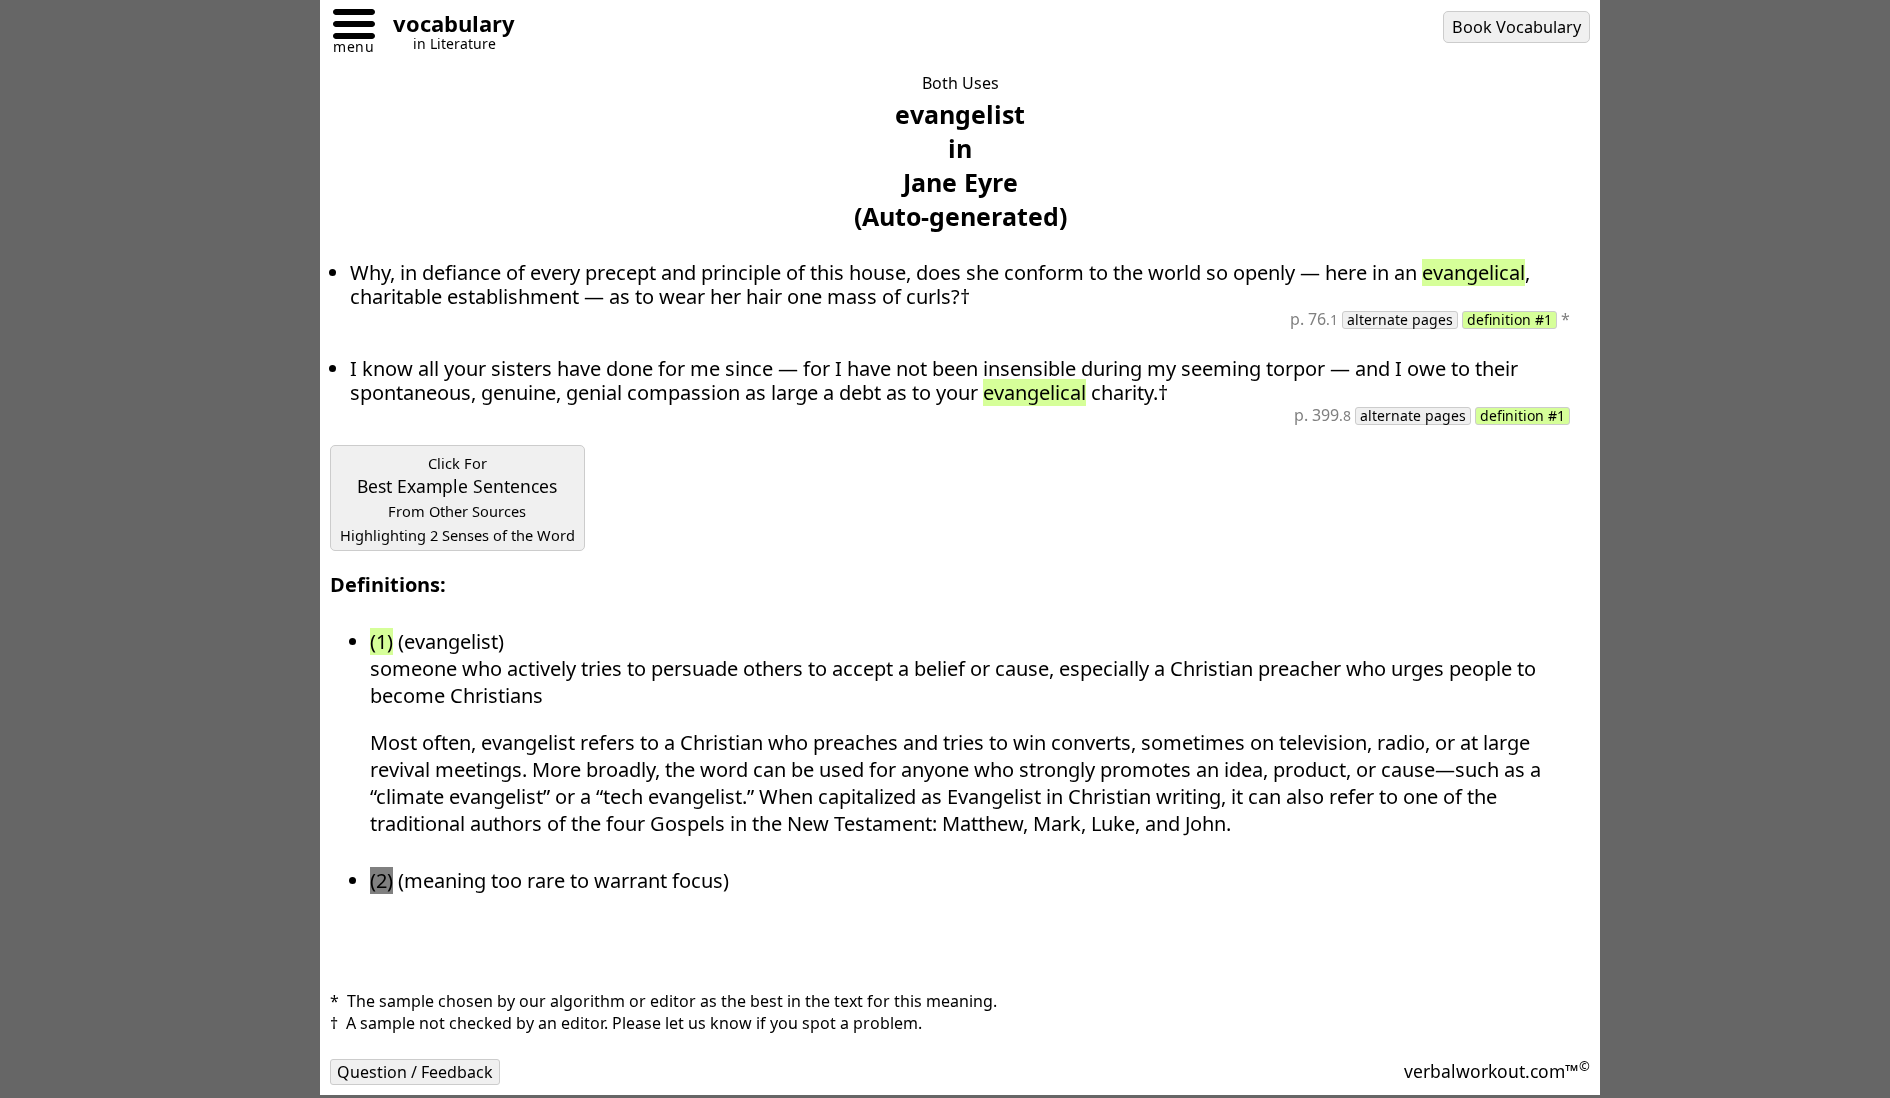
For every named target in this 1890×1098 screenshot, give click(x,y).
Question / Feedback (415, 1072)
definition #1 (1509, 320)
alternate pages (1400, 320)
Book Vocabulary (1516, 27)
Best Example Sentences (457, 499)
